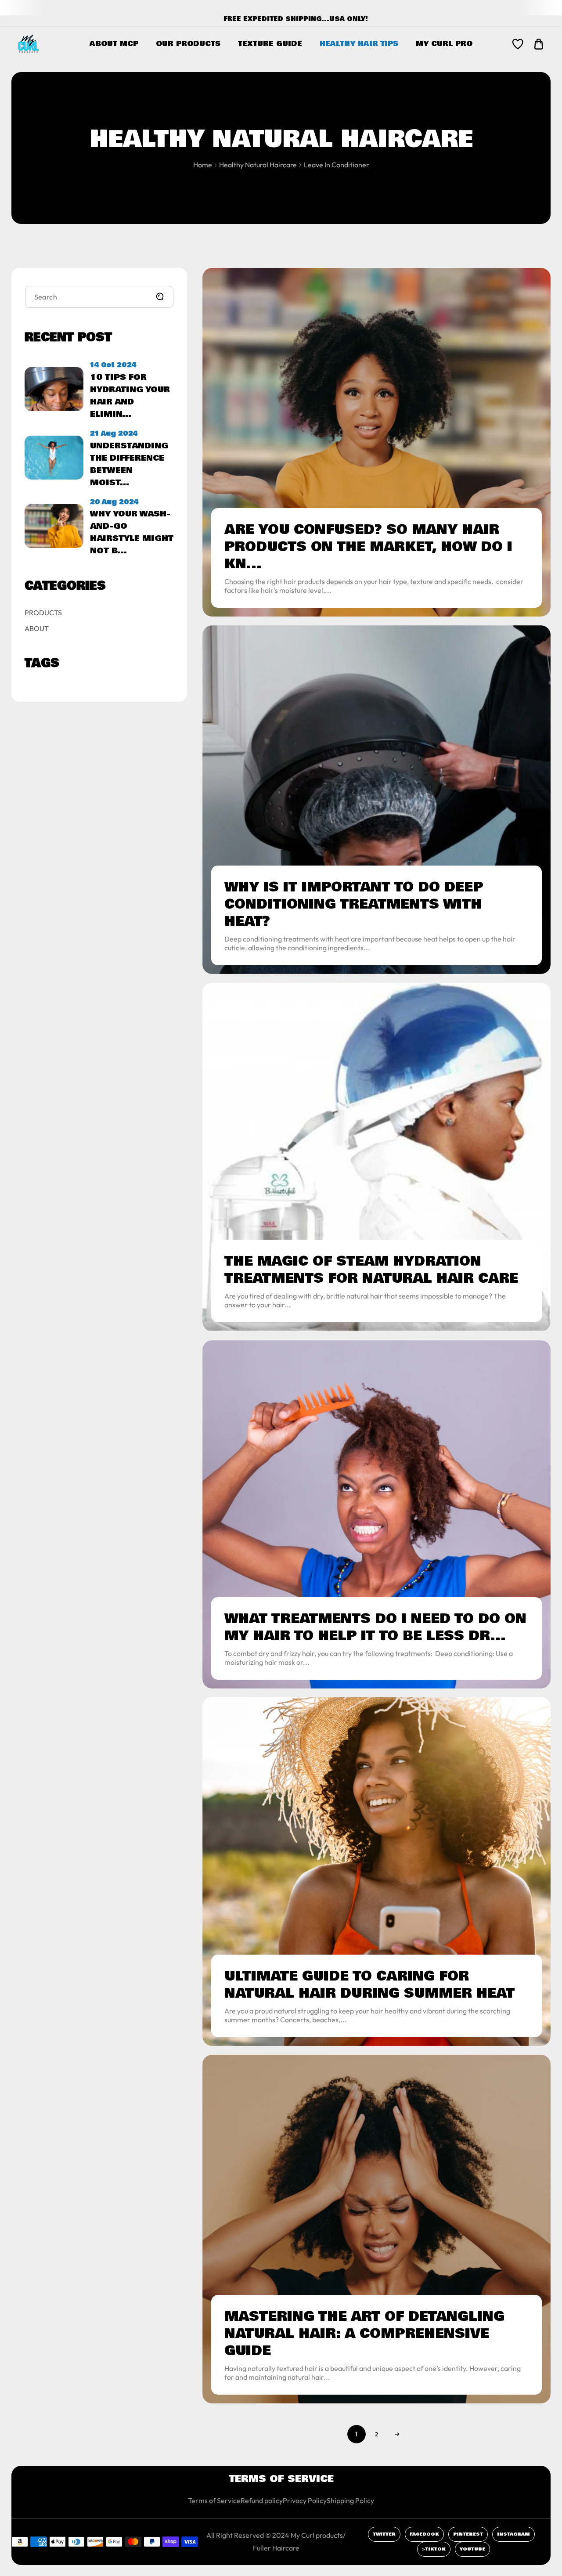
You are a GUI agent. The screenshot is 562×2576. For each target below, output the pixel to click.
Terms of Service (214, 2500)
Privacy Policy (305, 2500)
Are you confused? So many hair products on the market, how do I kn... (368, 547)
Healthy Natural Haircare (258, 165)
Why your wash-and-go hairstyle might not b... (132, 532)
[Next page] (397, 2434)
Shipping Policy (350, 2500)
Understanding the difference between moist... (129, 464)
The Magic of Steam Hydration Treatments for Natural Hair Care (371, 1270)
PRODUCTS (43, 613)
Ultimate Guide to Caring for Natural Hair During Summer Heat (369, 1985)
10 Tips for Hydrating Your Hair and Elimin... (130, 396)
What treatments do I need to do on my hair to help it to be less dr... (375, 1627)
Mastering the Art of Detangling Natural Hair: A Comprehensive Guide (364, 2334)
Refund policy (262, 2500)
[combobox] (99, 297)
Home (203, 165)
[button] (539, 44)
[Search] (160, 296)
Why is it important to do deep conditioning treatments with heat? (354, 904)
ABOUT (37, 628)
